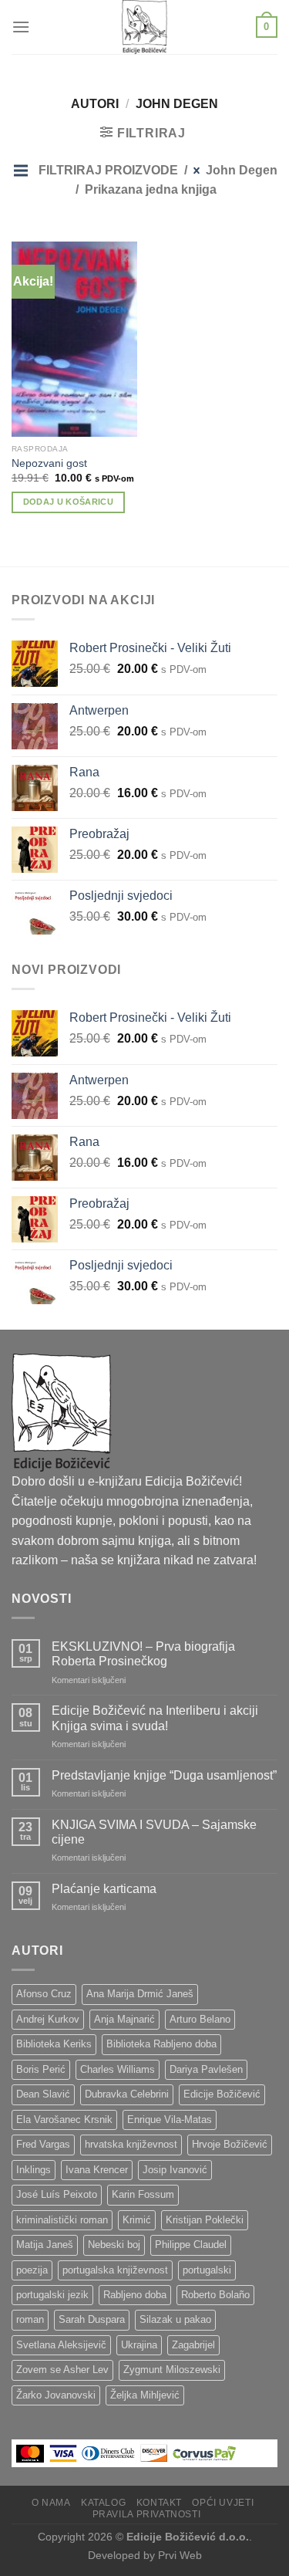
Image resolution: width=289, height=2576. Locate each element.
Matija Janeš (45, 2245)
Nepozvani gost (49, 463)
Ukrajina (139, 2345)
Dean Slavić (43, 2094)
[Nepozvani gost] (74, 339)
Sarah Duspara (92, 2319)
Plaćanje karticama (104, 1889)
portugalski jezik (52, 2295)
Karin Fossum (143, 2194)
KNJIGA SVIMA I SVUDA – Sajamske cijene (154, 1832)
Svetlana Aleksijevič (61, 2345)
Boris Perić (41, 2069)
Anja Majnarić (124, 2019)
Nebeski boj (114, 2245)
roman (30, 2319)
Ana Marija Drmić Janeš (140, 1994)
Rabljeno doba (135, 2295)
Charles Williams (118, 2069)
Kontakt (159, 2503)
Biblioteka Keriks (54, 2044)
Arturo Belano (200, 2019)
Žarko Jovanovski (56, 2395)
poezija (32, 2270)
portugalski (207, 2270)
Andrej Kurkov (48, 2019)
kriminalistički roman (62, 2220)
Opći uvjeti (223, 2503)
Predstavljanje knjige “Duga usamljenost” (164, 1775)
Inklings (34, 2170)
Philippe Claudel (191, 2245)
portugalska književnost (115, 2270)
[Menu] (21, 27)
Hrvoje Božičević (230, 2144)
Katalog (103, 2503)
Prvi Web (180, 2555)
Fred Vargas (43, 2144)
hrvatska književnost (131, 2144)
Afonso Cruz (44, 1994)
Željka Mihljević (145, 2395)
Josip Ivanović (175, 2170)
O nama (51, 2503)
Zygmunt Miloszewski (172, 2370)
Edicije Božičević (222, 2094)
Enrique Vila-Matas (170, 2120)
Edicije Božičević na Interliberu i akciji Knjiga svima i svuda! (155, 1718)
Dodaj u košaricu (68, 502)
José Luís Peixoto (57, 2194)
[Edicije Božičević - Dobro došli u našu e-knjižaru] (145, 27)
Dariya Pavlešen (206, 2069)
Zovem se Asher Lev (62, 2370)
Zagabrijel (193, 2345)
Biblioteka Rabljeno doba (161, 2044)
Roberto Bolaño (215, 2295)
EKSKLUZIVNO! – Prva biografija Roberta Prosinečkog (143, 1654)
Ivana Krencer (97, 2170)
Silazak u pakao (175, 2319)
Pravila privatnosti (147, 2514)
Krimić (137, 2220)
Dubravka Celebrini (127, 2094)
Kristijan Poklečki (205, 2220)
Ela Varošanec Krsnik (64, 2120)
